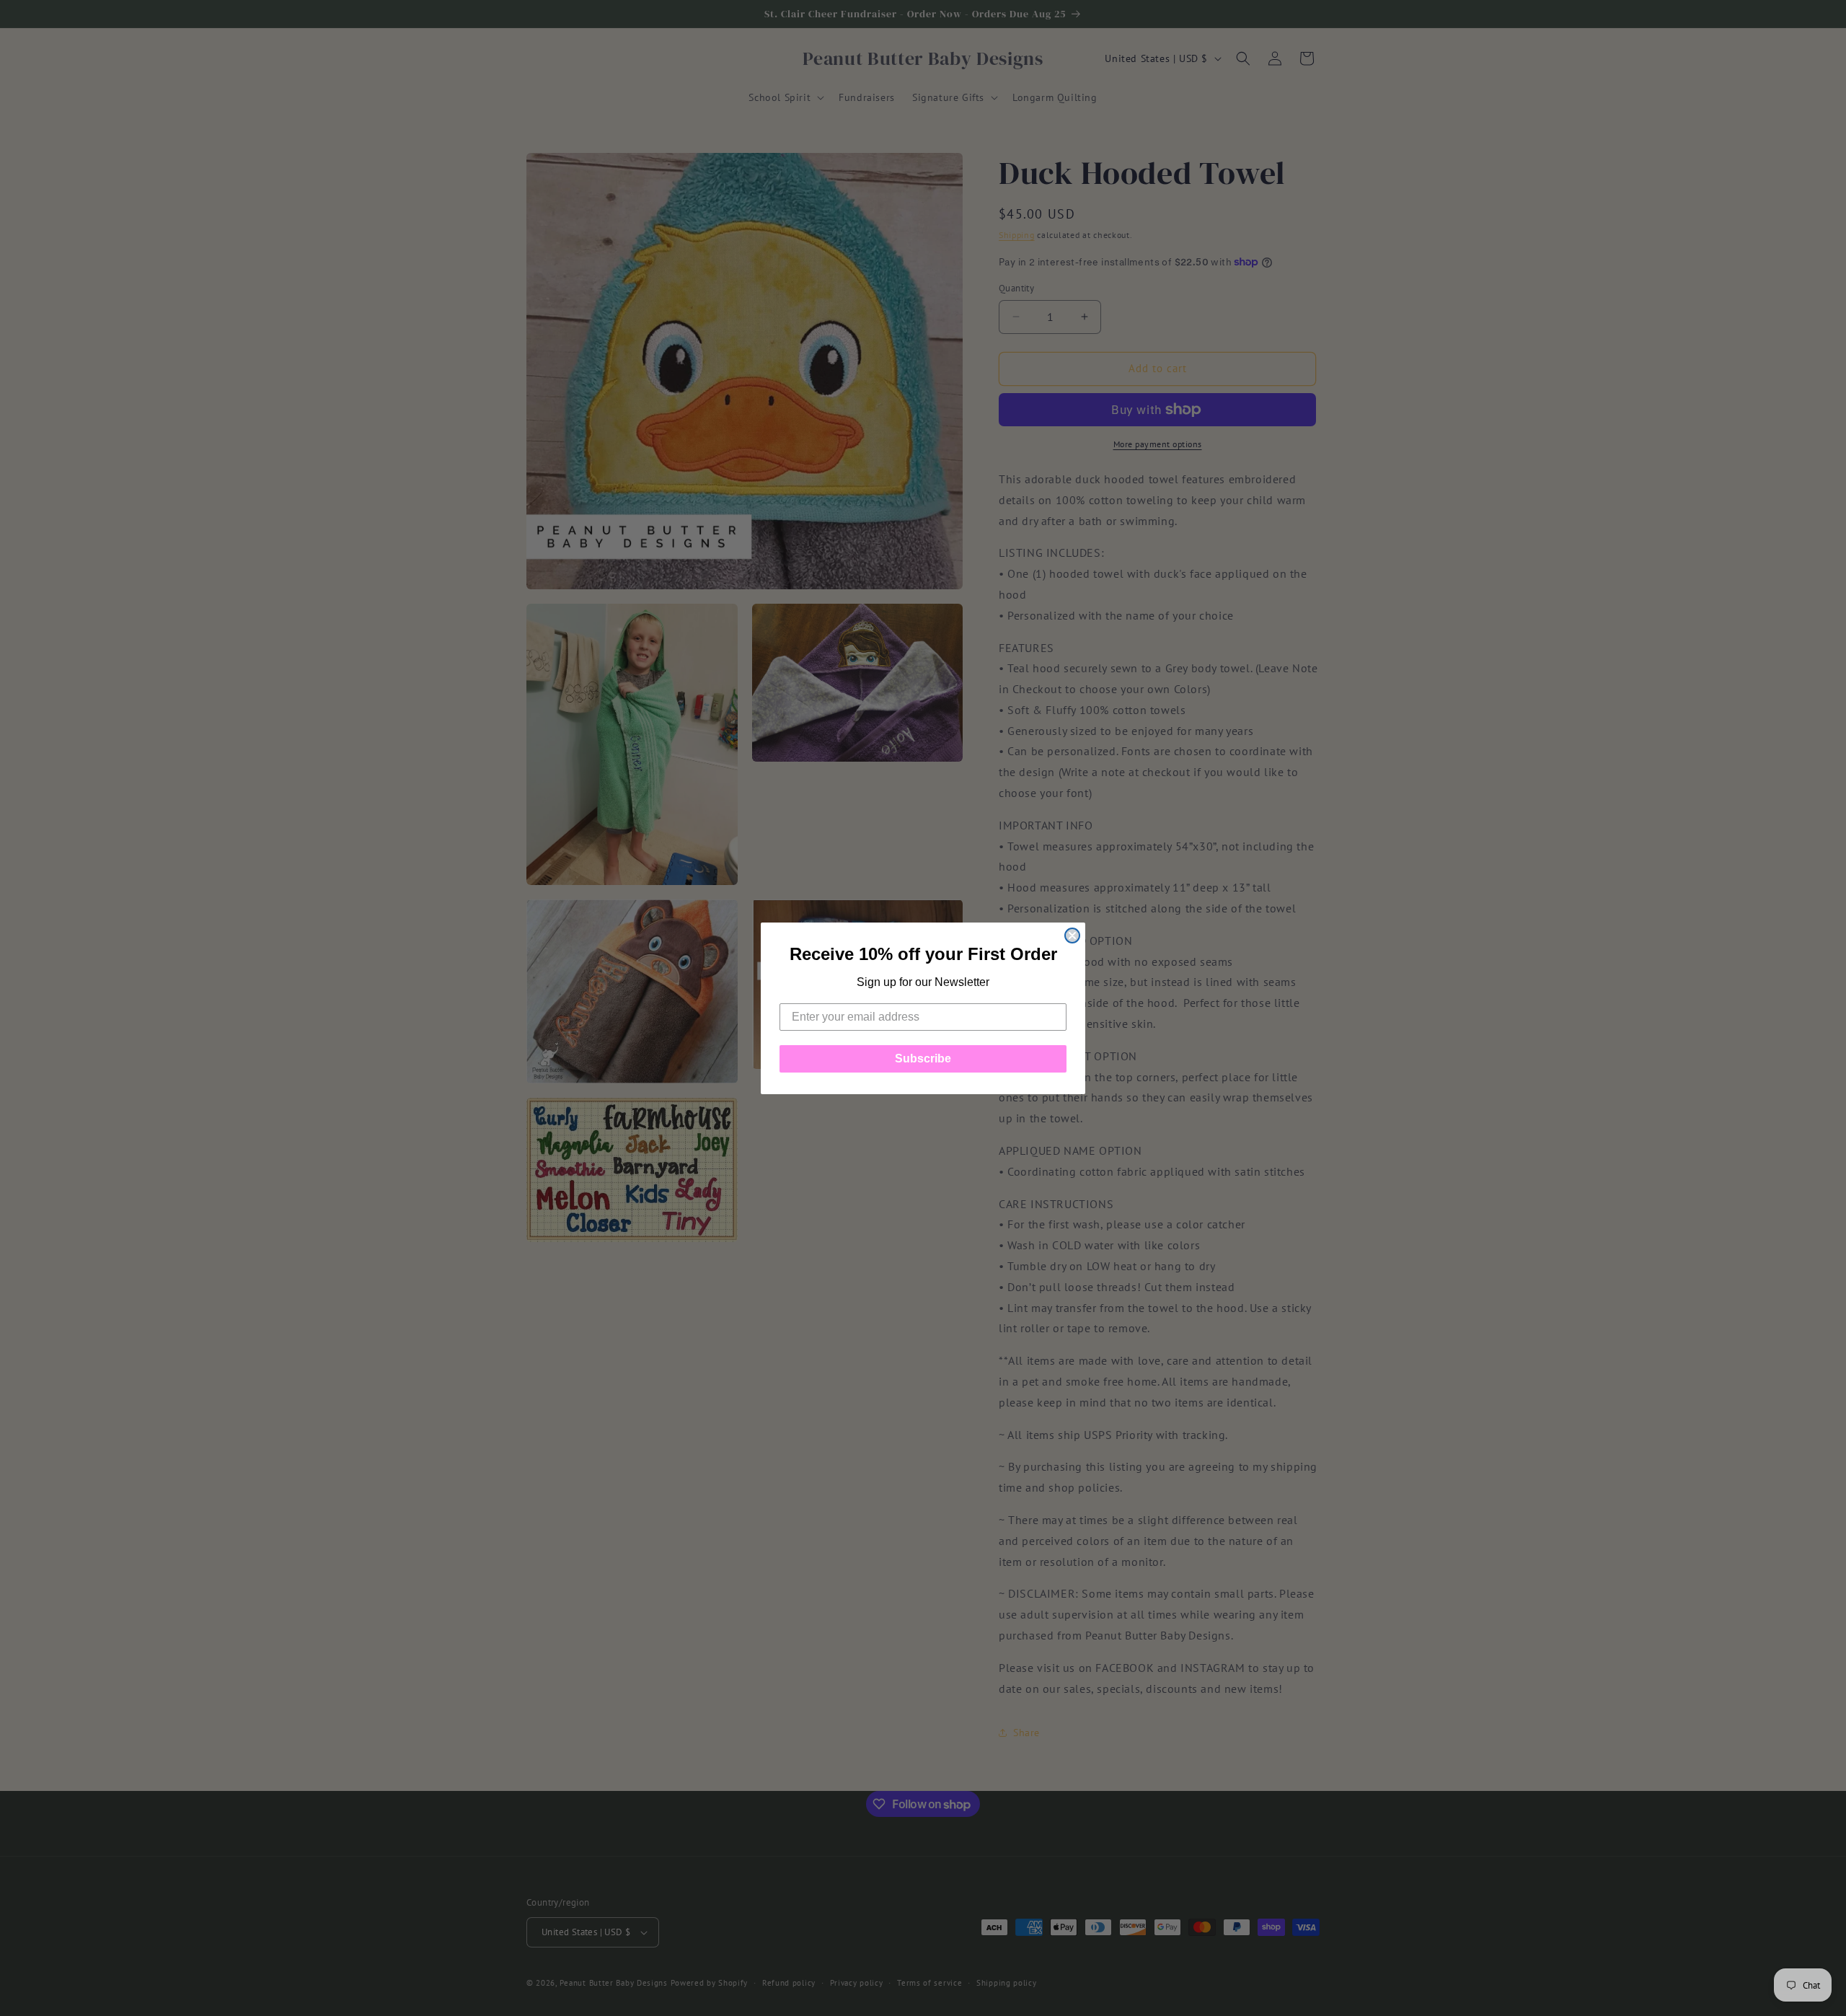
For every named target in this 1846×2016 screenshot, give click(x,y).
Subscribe (923, 1058)
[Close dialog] (1072, 936)
